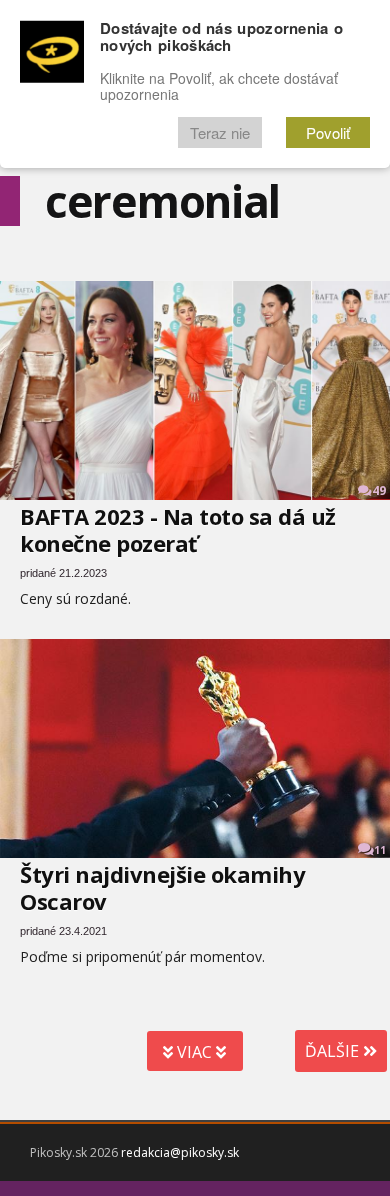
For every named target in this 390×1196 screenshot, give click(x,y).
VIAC (194, 1052)
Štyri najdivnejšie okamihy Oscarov (162, 887)
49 (379, 490)
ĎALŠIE (334, 1051)
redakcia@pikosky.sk (180, 1152)
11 (380, 850)
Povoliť (328, 132)
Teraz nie (220, 132)
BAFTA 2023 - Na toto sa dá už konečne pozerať (178, 529)
